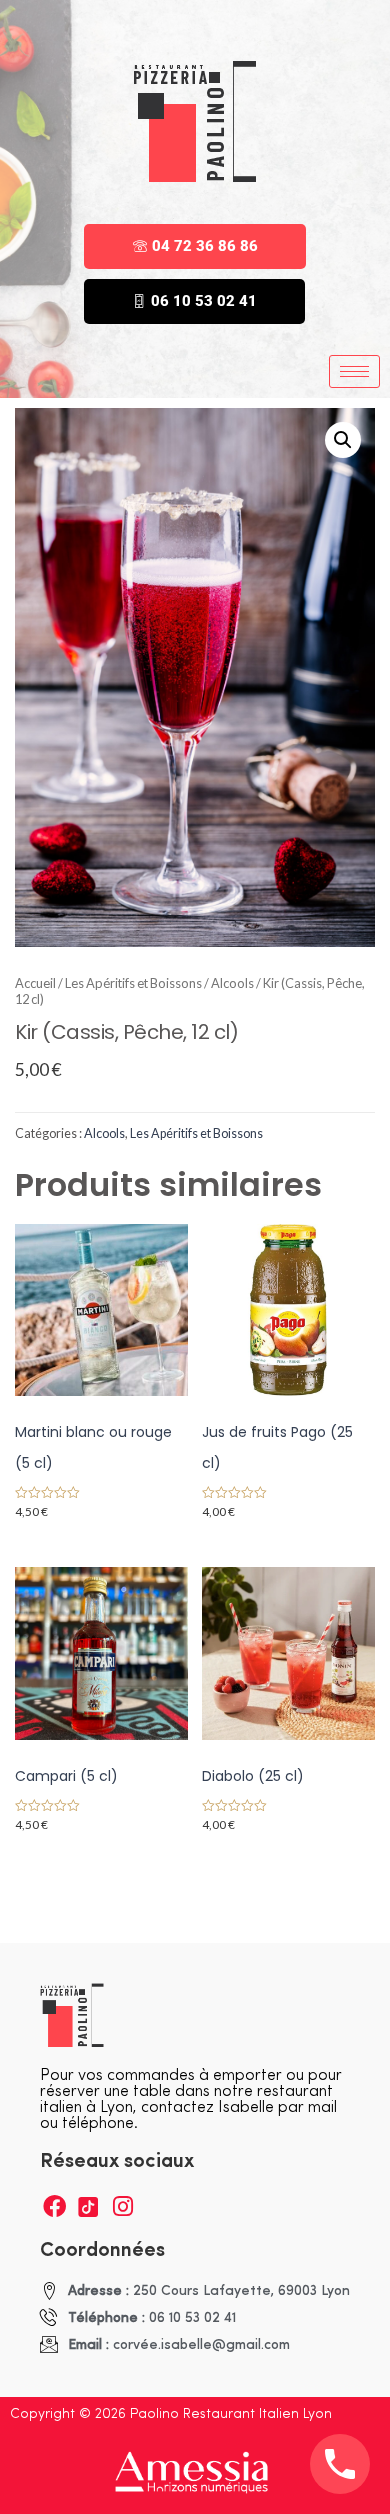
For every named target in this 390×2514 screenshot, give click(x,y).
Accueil (35, 983)
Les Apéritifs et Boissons (133, 983)
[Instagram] (122, 2206)
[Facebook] (54, 2206)
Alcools (232, 983)
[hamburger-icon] (354, 371)
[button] (343, 440)
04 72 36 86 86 (205, 246)
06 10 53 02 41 (204, 301)
